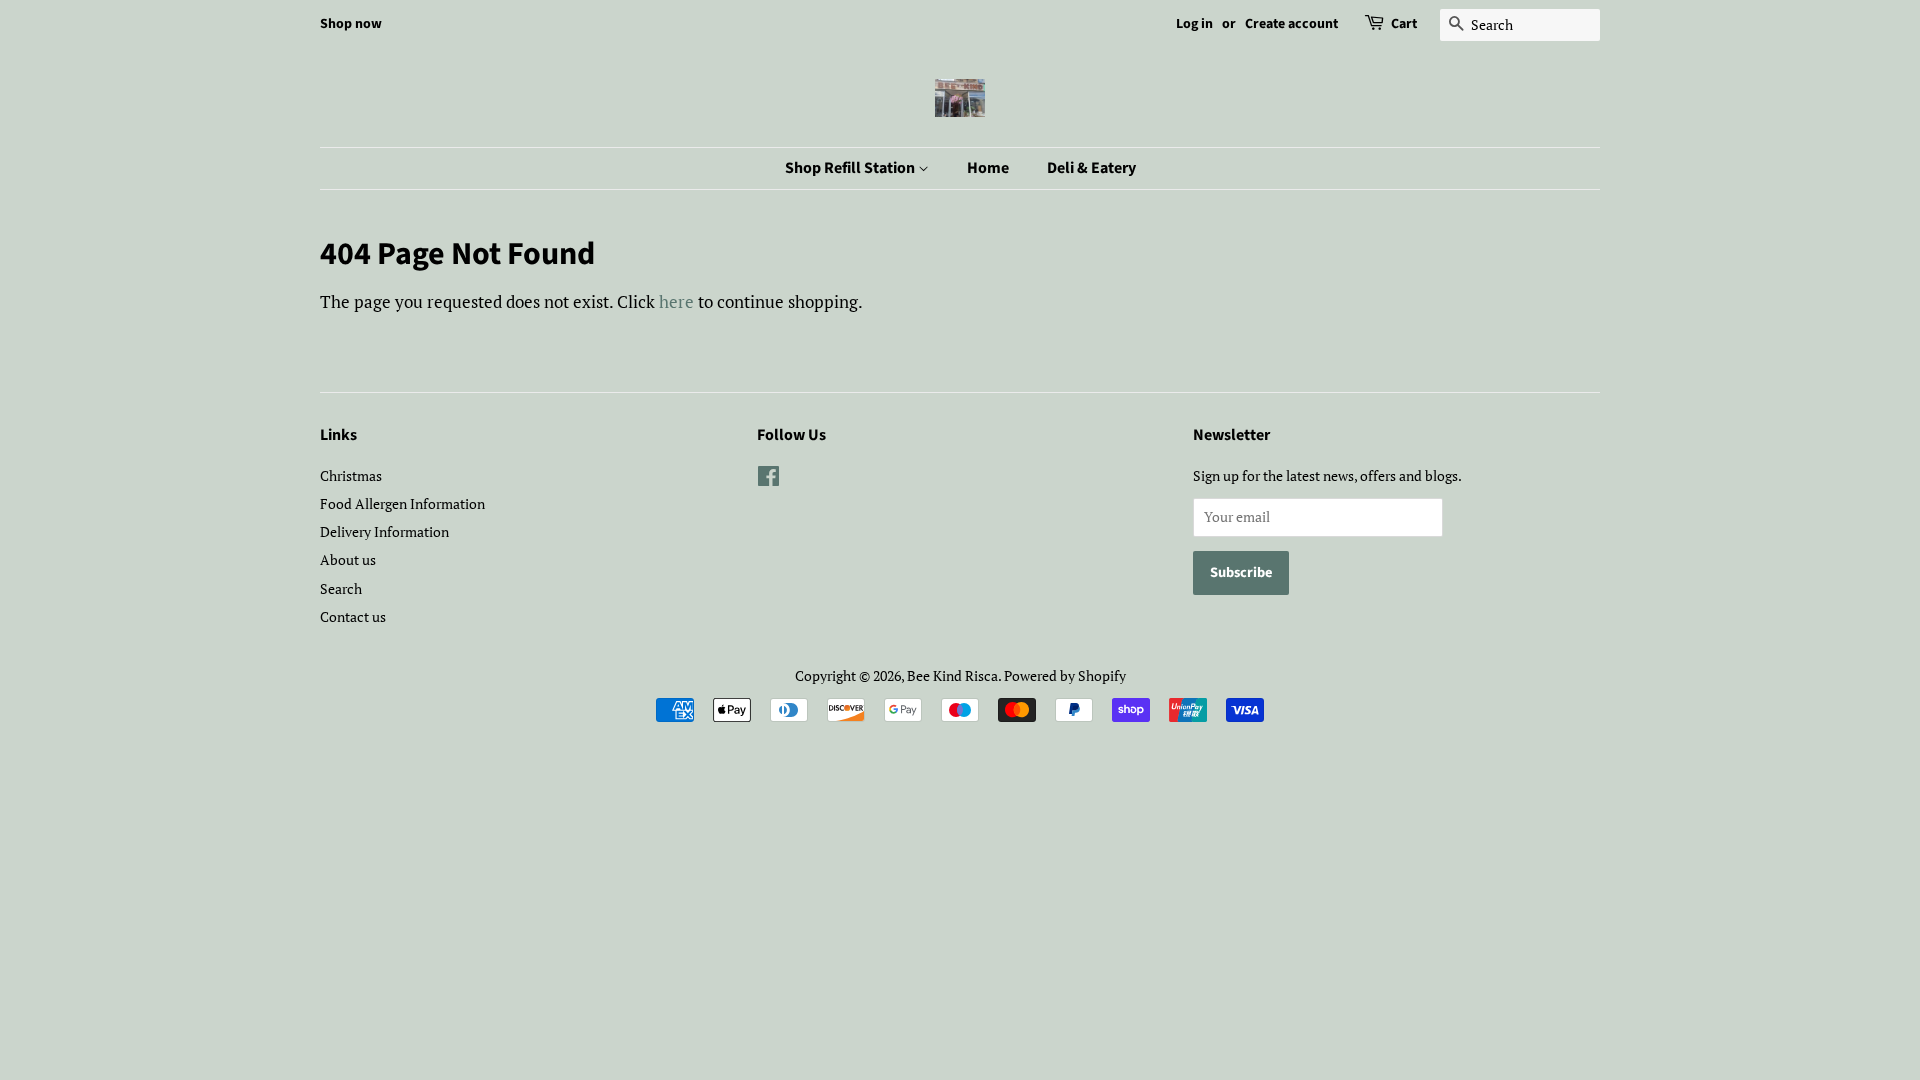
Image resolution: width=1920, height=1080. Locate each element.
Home (988, 168)
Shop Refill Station (851, 168)
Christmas (351, 475)
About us (348, 559)
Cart (1404, 24)
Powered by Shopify (1065, 675)
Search (341, 588)
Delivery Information (384, 531)
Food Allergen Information (402, 503)
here (676, 301)
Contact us (353, 616)
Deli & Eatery (1091, 168)
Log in (1194, 24)
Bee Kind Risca (952, 675)
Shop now (351, 24)
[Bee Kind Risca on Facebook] (768, 479)
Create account (1291, 24)
